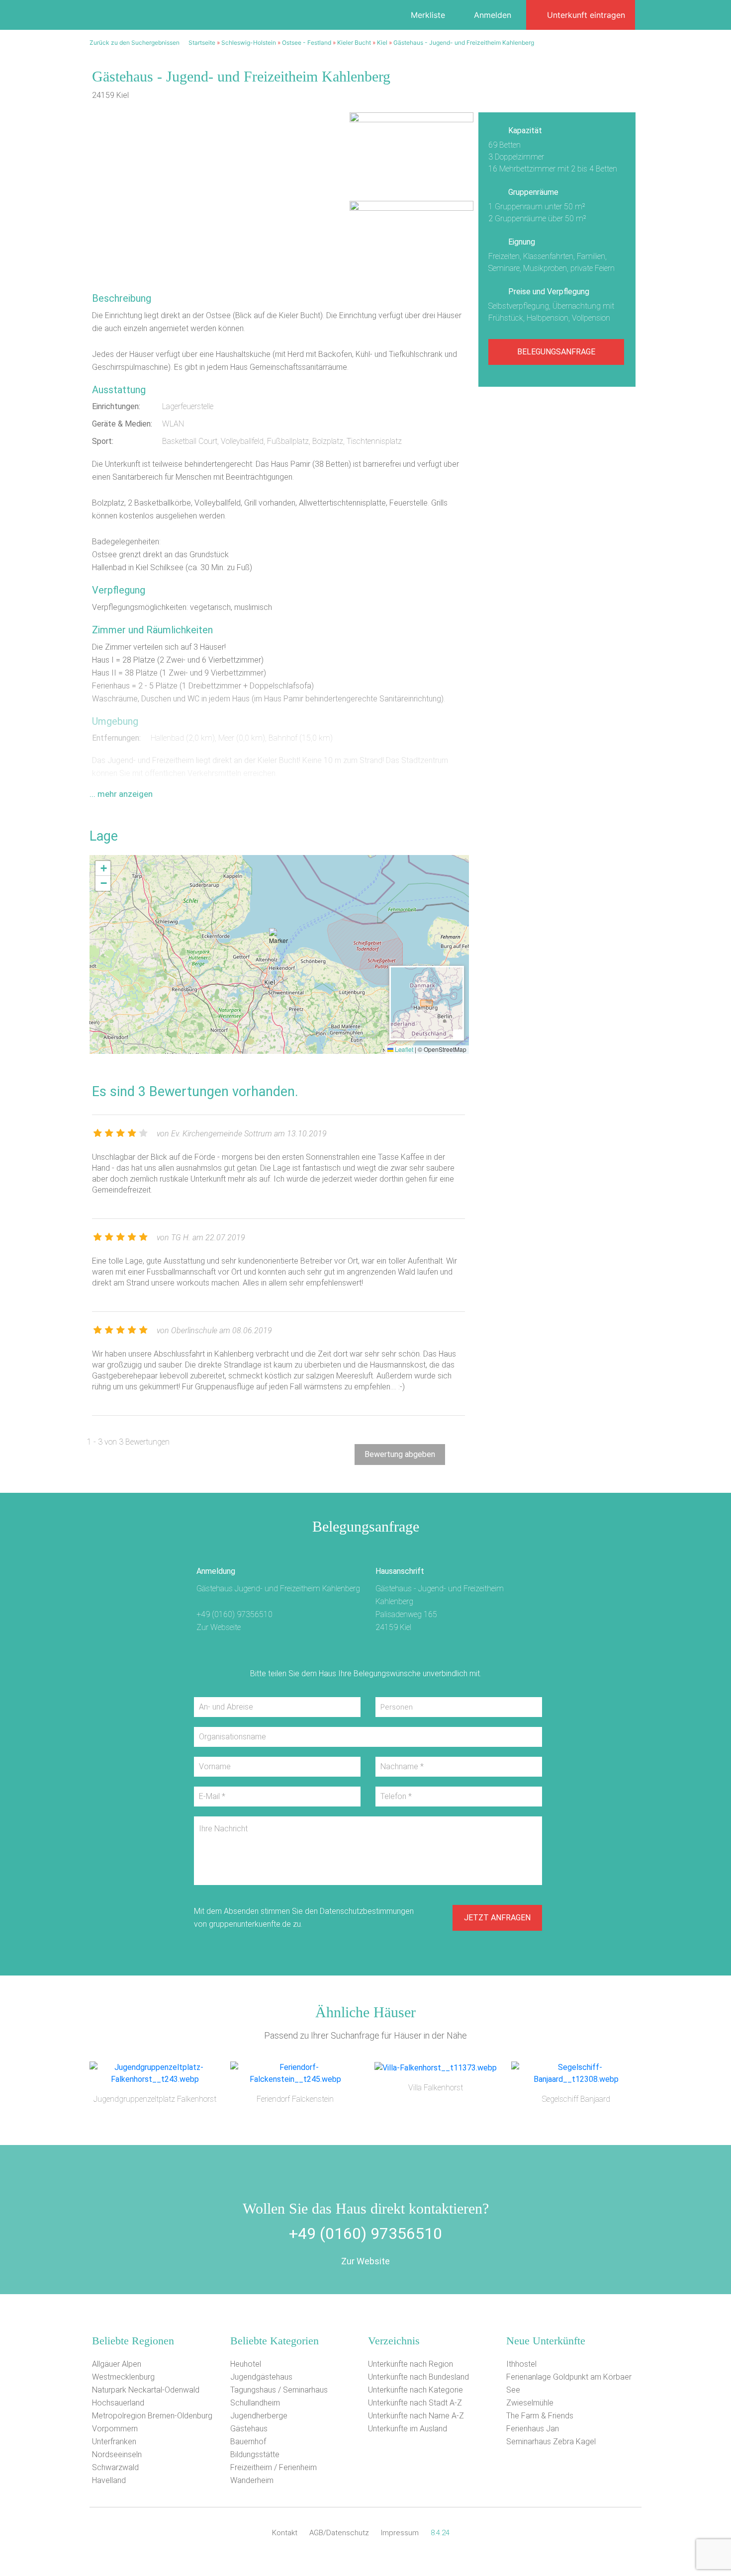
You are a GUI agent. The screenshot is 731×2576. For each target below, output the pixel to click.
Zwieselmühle (530, 2403)
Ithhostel (521, 2364)
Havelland (109, 2480)
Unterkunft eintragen (586, 15)
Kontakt (285, 2533)
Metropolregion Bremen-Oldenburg (152, 2416)
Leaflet (403, 1049)
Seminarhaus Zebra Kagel (551, 2442)
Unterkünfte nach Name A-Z (416, 2416)
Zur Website (365, 2261)
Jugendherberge (259, 2416)
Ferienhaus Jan (533, 2429)
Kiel (382, 43)
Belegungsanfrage (556, 352)
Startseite (202, 43)
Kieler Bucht (354, 43)
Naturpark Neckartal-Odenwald (146, 2390)
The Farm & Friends (540, 2416)
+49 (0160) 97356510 (234, 1614)
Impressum (400, 2533)
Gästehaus (249, 2429)
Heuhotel (246, 2364)
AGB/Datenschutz (339, 2533)
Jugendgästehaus (261, 2377)
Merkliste (428, 15)
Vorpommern (115, 2429)
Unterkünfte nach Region (411, 2364)
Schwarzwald (115, 2467)
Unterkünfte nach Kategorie (415, 2390)
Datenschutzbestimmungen (367, 1911)
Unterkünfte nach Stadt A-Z (415, 2403)
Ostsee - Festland (307, 43)
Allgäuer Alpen (117, 2364)
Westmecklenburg (123, 2377)
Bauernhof (248, 2442)
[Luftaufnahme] (217, 118)
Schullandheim (255, 2403)
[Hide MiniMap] (458, 1034)
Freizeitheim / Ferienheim (274, 2467)
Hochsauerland (118, 2403)
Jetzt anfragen (497, 1918)
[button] (279, 941)
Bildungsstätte (255, 2454)
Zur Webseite (219, 1627)
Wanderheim (252, 2480)
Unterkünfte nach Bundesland (418, 2377)
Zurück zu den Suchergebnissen (135, 43)
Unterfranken (114, 2442)
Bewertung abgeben (400, 1454)
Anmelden (493, 15)
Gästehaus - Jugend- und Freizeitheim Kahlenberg (464, 43)
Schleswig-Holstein (249, 43)
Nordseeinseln (117, 2454)
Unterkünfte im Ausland (408, 2429)
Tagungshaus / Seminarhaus (279, 2390)
